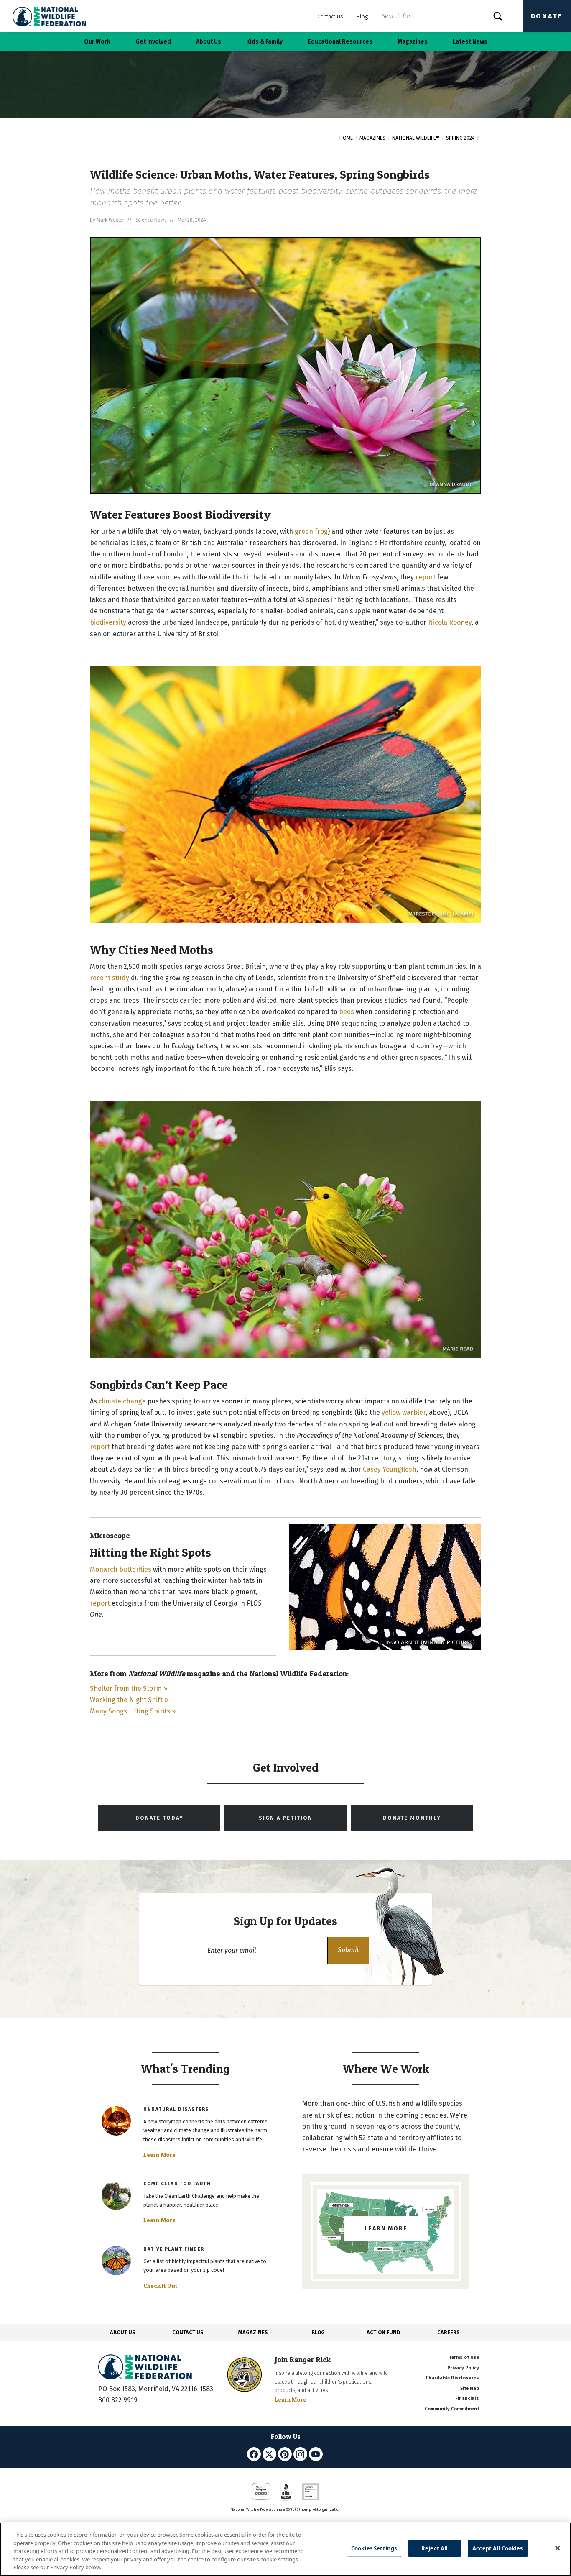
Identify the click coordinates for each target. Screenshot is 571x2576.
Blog (362, 17)
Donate (547, 16)
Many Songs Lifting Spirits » (133, 1711)
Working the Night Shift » (129, 1700)
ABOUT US (123, 2332)
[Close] (558, 2548)
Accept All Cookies (497, 2548)
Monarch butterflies (121, 1569)
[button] (348, 1950)
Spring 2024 (460, 138)
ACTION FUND (383, 2332)
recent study (110, 978)
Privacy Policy (463, 2368)
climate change (122, 1401)
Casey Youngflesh (390, 1469)
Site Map (470, 2388)
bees (347, 1012)
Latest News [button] (470, 42)
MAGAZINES (253, 2332)
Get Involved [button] (153, 42)
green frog (311, 531)
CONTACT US (188, 2332)
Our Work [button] (97, 42)
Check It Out (161, 2286)
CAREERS (449, 2332)
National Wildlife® (416, 138)
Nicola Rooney (450, 622)
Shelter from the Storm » (129, 1689)
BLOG (318, 2332)
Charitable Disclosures (452, 2378)
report (426, 577)
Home (346, 138)
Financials (467, 2398)
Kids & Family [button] (264, 42)
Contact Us (330, 17)
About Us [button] (209, 42)
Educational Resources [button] (340, 42)
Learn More (159, 2155)
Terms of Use (464, 2357)
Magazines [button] (413, 42)
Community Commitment (452, 2409)
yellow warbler (404, 1412)
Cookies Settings (374, 2548)
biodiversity (108, 622)
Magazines (372, 138)
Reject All (435, 2548)
